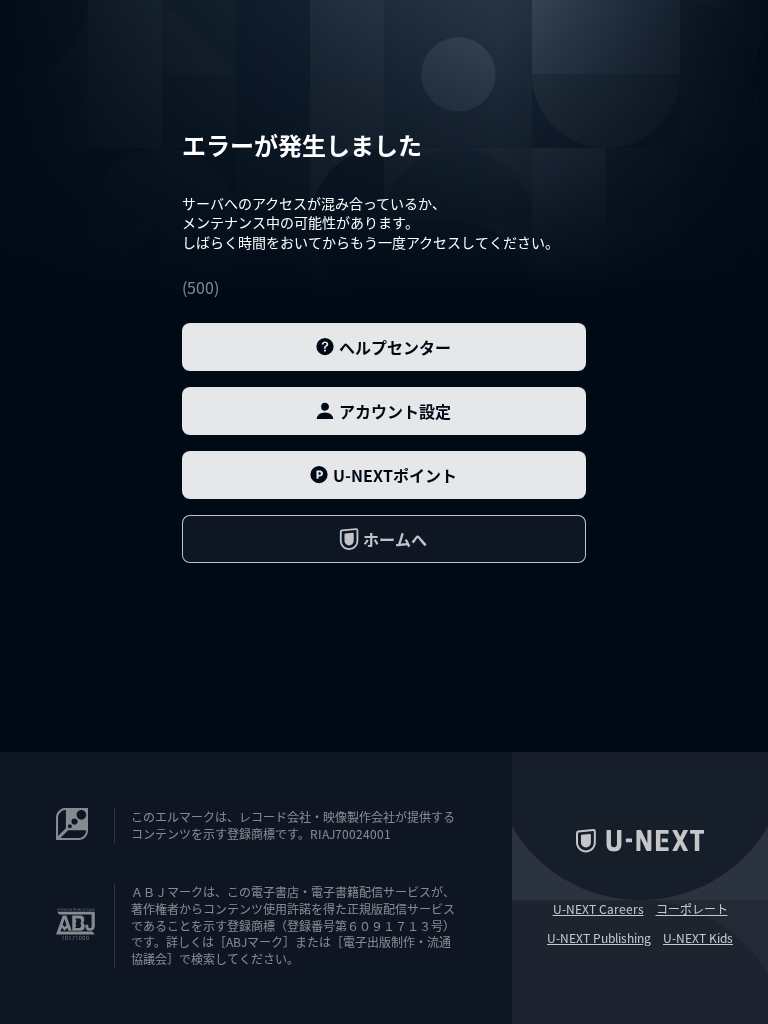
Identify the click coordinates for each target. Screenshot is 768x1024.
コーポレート (692, 909)
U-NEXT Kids (698, 938)
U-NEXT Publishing (599, 938)
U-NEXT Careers (598, 909)
